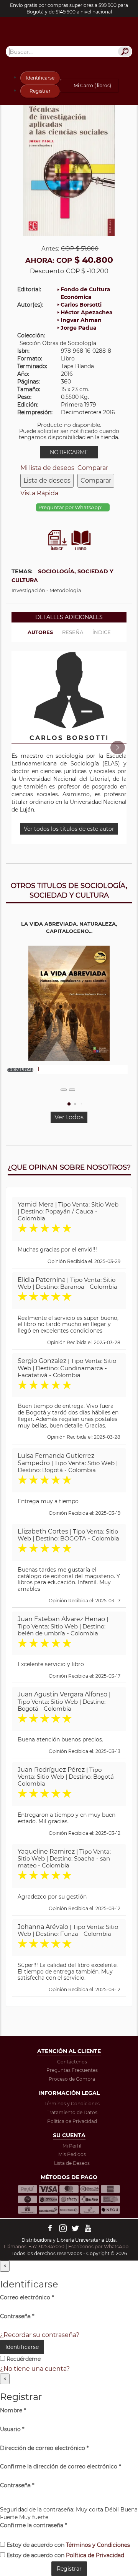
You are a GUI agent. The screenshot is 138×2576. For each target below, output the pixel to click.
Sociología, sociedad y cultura (62, 576)
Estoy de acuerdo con (67, 2545)
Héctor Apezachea (87, 312)
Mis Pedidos (72, 2154)
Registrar (40, 91)
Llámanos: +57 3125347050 (34, 2247)
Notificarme (69, 452)
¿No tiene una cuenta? (35, 2369)
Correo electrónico (27, 2297)
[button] (117, 748)
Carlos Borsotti (81, 305)
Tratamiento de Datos (72, 2112)
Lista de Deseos (72, 2163)
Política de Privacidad (72, 2121)
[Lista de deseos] (64, 1090)
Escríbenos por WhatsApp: (99, 2247)
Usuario (12, 2429)
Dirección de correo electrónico (44, 2448)
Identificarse (40, 78)
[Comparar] (72, 1090)
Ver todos (69, 1117)
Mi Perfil (72, 2146)
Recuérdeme (23, 2359)
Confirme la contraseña (33, 2525)
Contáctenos (72, 2062)
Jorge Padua (79, 328)
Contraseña (17, 2316)
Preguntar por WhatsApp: (71, 507)
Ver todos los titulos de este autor (69, 829)
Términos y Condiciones (72, 2104)
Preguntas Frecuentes (72, 2070)
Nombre (13, 2410)
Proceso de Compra (72, 2079)
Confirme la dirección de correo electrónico (60, 2466)
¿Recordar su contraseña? (40, 2335)
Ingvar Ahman (81, 320)
